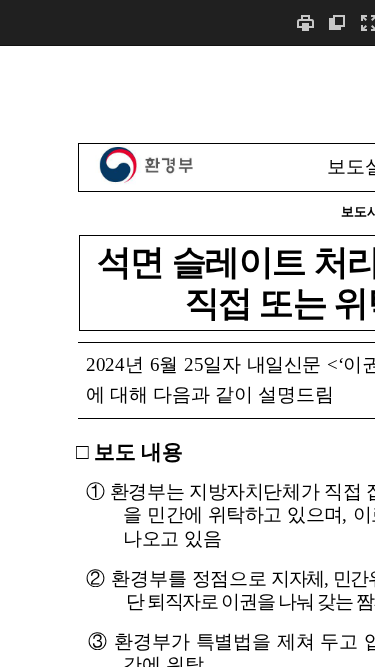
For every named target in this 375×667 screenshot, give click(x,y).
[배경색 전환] (337, 22)
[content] (187, 356)
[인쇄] (305, 22)
